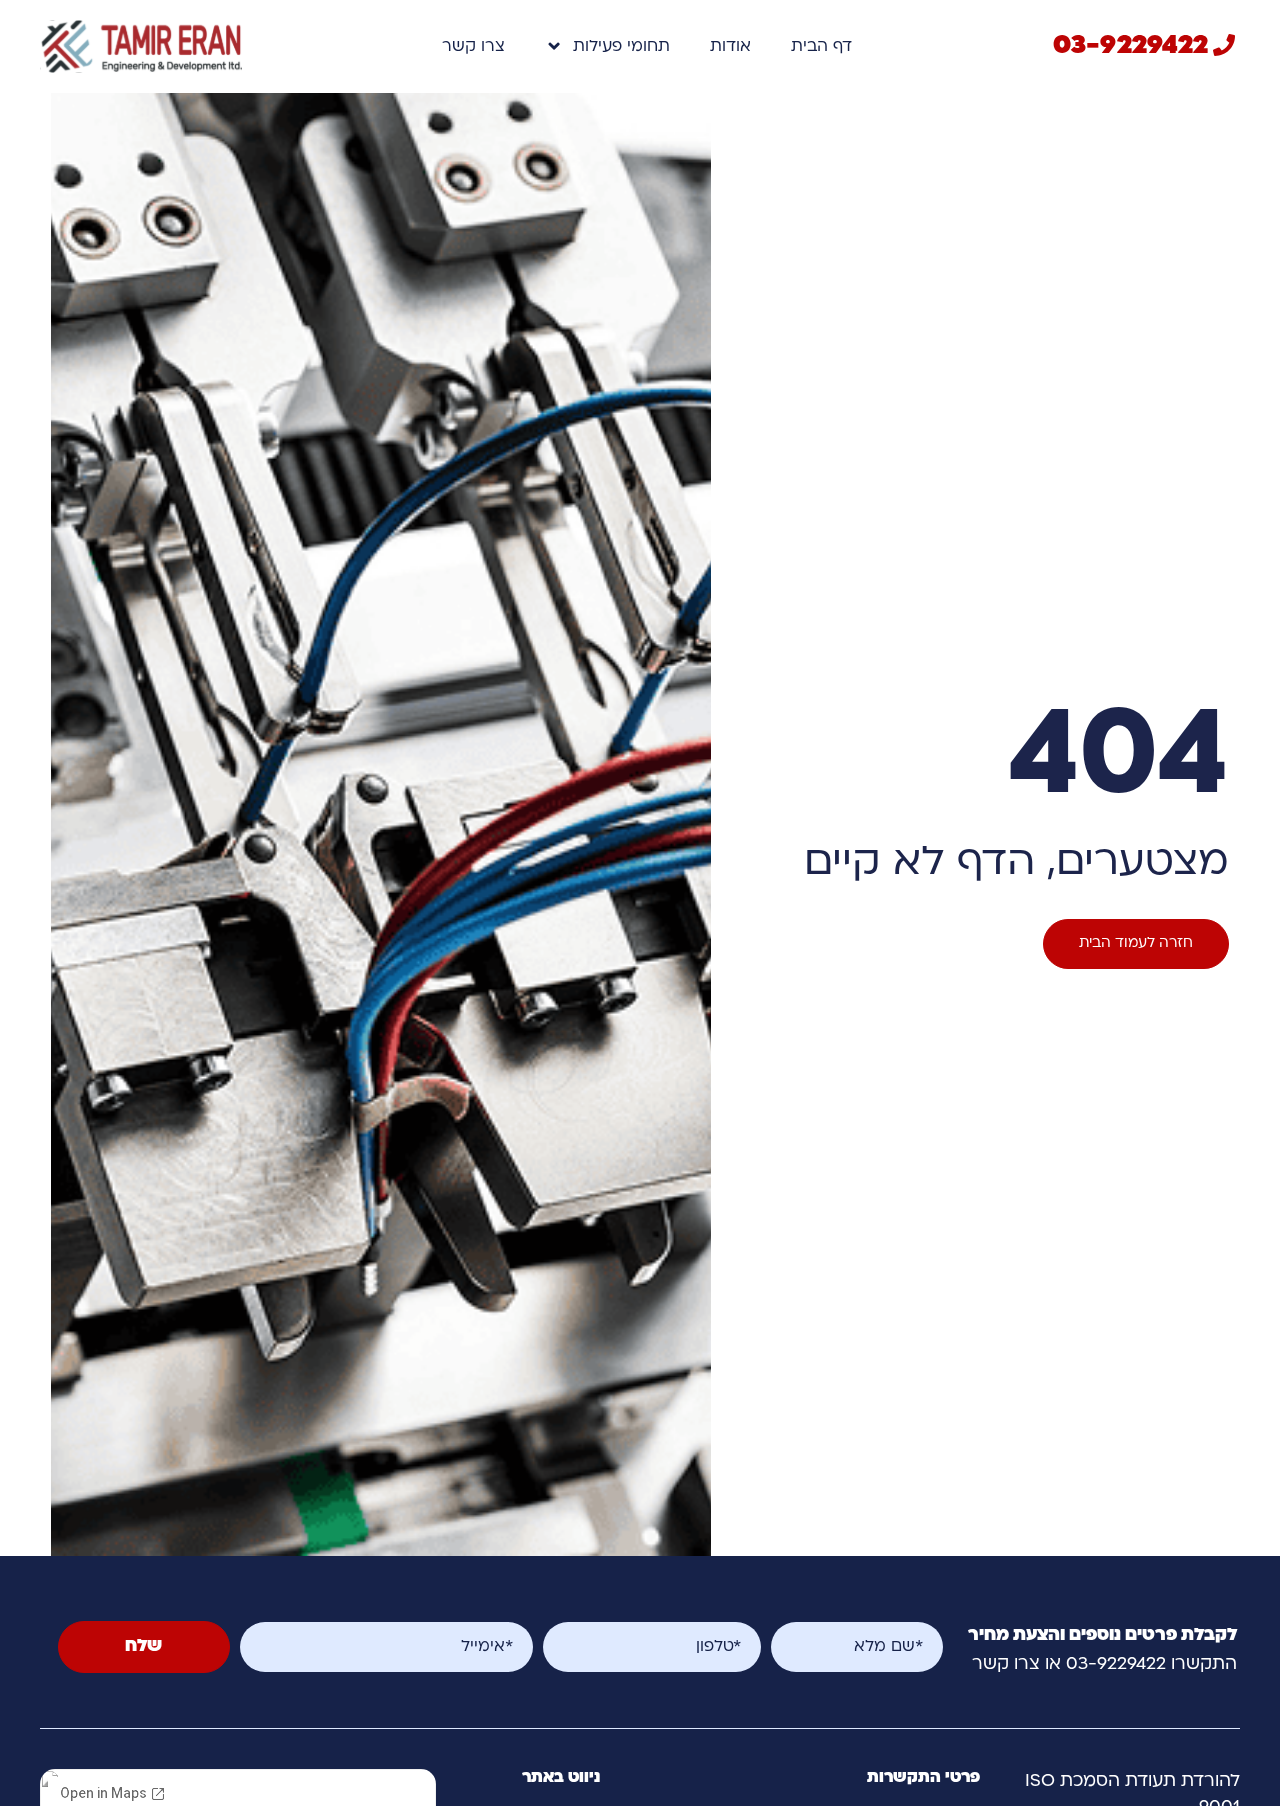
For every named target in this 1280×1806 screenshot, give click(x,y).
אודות (730, 47)
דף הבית (821, 47)
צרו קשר (473, 47)
